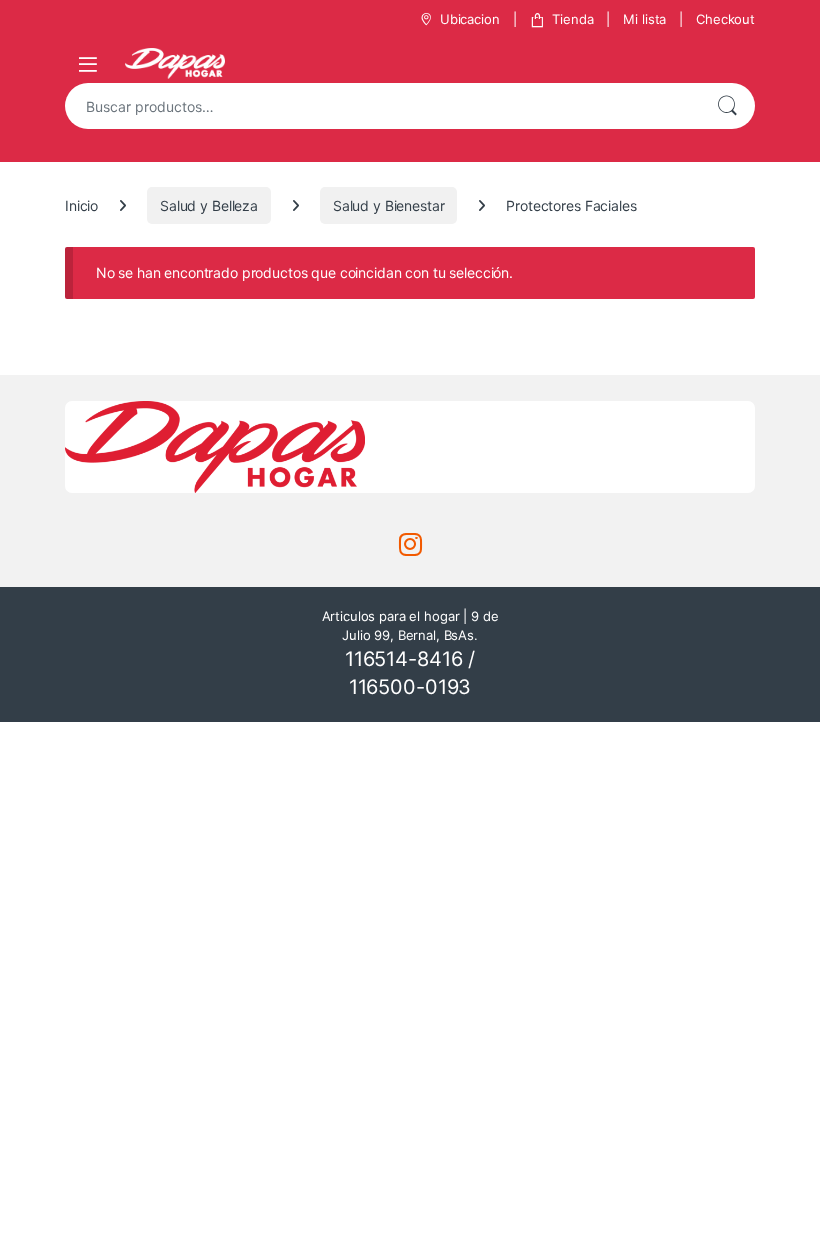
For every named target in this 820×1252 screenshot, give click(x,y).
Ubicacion (470, 19)
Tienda (572, 19)
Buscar (727, 106)
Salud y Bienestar (389, 205)
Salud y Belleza (209, 205)
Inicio (81, 205)
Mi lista (644, 19)
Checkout (725, 19)
